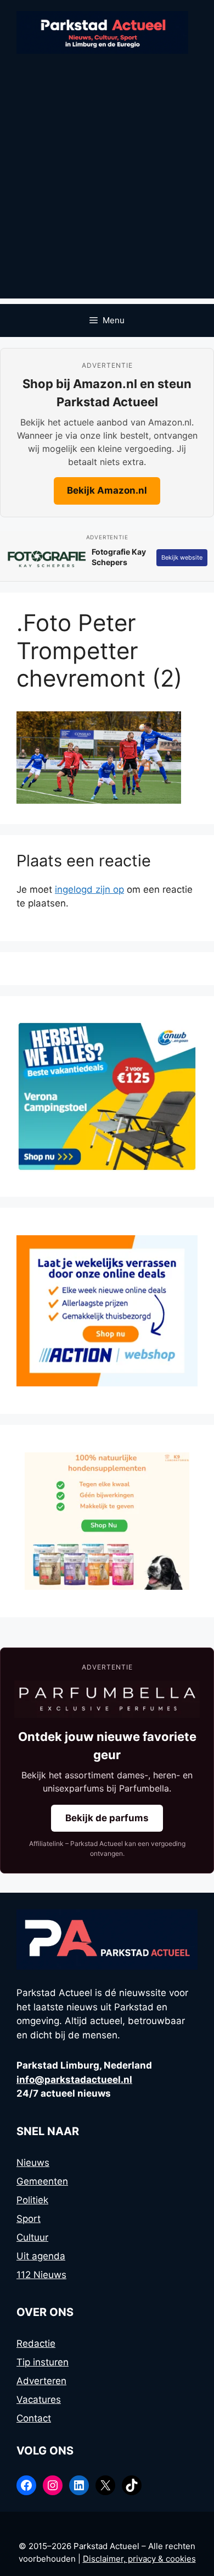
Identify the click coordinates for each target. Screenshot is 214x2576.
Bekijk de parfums (107, 1818)
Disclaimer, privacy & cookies (139, 2559)
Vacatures (39, 2400)
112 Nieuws (41, 2275)
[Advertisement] (107, 191)
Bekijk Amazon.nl (107, 490)
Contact (34, 2418)
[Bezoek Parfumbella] (107, 1699)
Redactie (36, 2343)
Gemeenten (42, 2181)
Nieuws (33, 2163)
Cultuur (32, 2237)
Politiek (32, 2200)
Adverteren (41, 2381)
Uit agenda (41, 2256)
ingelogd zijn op (89, 889)
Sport (29, 2219)
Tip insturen (43, 2362)
